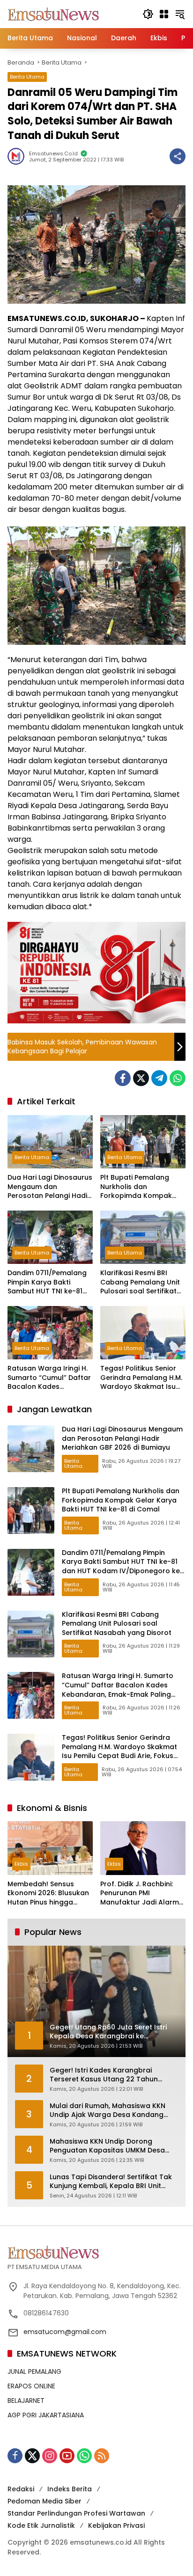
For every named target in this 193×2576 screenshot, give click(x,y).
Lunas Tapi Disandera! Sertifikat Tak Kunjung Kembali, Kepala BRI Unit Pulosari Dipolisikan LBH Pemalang (111, 2182)
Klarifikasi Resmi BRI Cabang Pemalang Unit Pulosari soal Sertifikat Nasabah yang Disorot (140, 1282)
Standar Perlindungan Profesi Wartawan (76, 2513)
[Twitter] (141, 1078)
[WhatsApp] (178, 1078)
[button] (148, 14)
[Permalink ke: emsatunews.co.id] (18, 156)
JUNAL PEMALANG (34, 2372)
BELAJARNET (26, 2401)
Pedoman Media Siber (45, 2501)
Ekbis (21, 1864)
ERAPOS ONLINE (31, 2386)
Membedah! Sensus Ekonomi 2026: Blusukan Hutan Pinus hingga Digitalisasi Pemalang (48, 1894)
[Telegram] (159, 1078)
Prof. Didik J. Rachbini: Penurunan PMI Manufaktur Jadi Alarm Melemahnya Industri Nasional (140, 1894)
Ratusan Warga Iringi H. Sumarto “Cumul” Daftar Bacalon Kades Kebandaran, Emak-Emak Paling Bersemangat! (49, 1378)
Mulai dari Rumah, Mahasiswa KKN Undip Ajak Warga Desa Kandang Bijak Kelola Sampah (108, 2111)
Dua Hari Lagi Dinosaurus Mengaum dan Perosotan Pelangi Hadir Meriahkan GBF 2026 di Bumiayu (50, 1187)
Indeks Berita (70, 2489)
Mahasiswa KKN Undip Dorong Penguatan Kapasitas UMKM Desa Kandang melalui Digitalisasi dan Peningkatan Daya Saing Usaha (107, 2146)
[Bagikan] (178, 156)
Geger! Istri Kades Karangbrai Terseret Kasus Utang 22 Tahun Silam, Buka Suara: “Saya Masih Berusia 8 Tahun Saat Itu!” (104, 2075)
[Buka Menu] (164, 14)
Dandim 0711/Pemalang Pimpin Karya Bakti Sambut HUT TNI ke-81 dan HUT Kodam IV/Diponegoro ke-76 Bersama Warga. (47, 1282)
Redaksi (21, 2489)
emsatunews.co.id (53, 154)
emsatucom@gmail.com (65, 2332)
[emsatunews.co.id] (54, 14)
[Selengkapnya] (96, 2252)
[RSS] (102, 2456)
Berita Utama (27, 77)
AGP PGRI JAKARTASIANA (46, 2415)
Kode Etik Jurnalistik (41, 2525)
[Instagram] (50, 2456)
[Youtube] (67, 2456)
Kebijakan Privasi (116, 2525)
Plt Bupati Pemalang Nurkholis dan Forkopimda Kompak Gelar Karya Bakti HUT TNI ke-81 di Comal (138, 1187)
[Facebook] (123, 1078)
